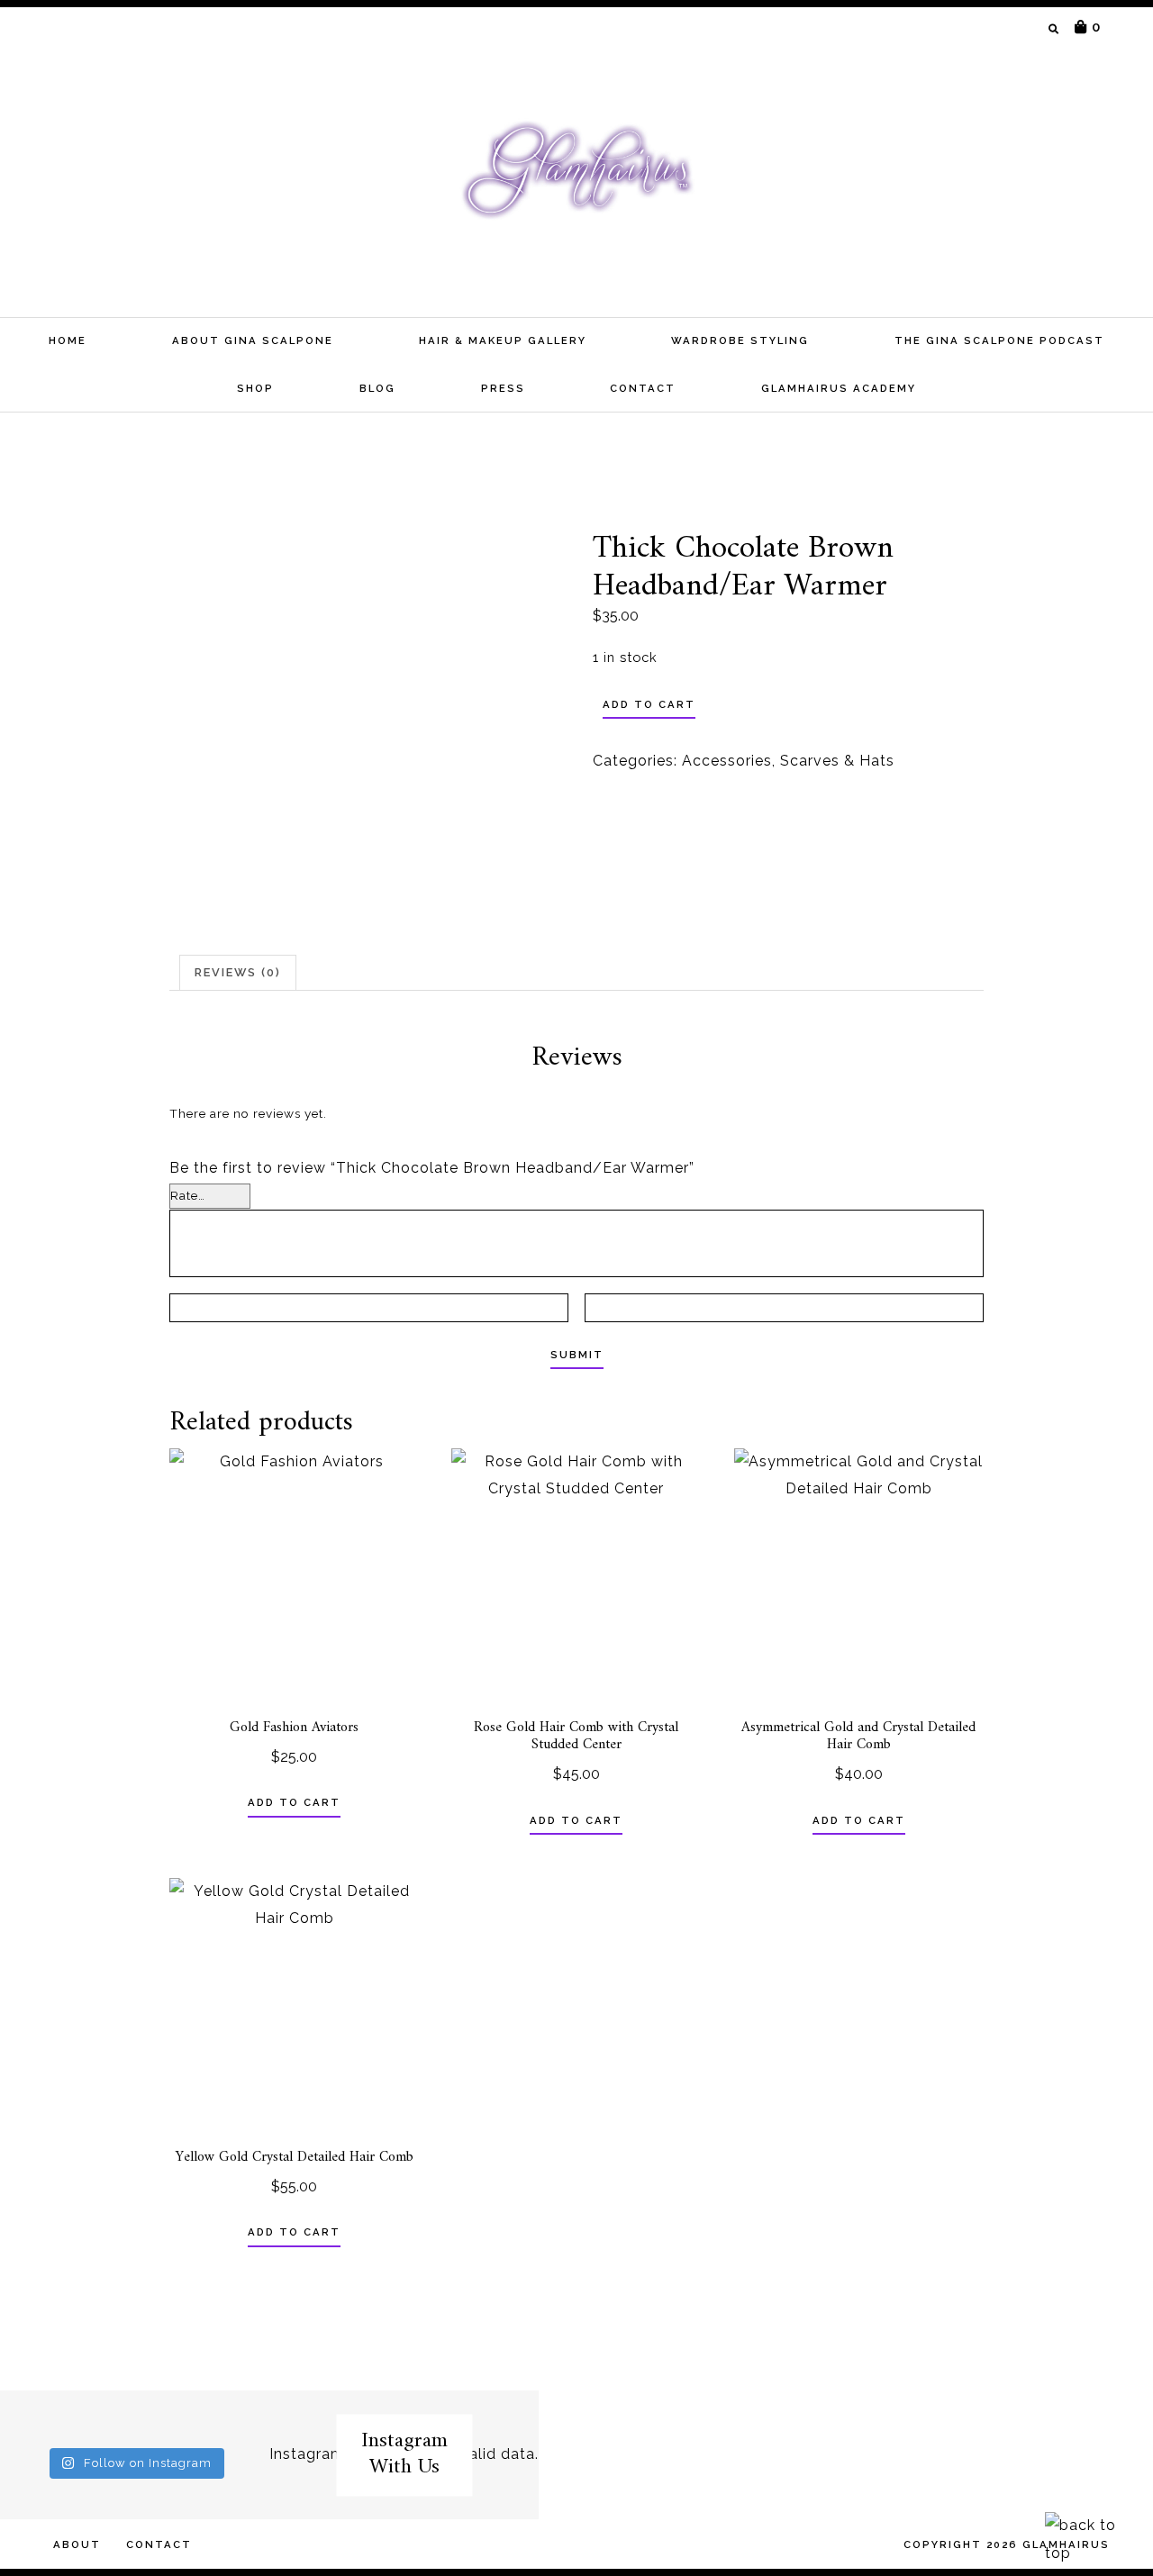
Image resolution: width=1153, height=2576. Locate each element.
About (77, 2544)
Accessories (727, 761)
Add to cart (649, 704)
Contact (643, 388)
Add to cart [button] (294, 1802)
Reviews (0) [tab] (238, 972)
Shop (255, 388)
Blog (377, 388)
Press (503, 388)
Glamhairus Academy (839, 388)
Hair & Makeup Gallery (503, 340)
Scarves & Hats (837, 761)
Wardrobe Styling (740, 340)
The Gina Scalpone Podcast (999, 340)
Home (68, 340)
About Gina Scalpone (253, 340)
